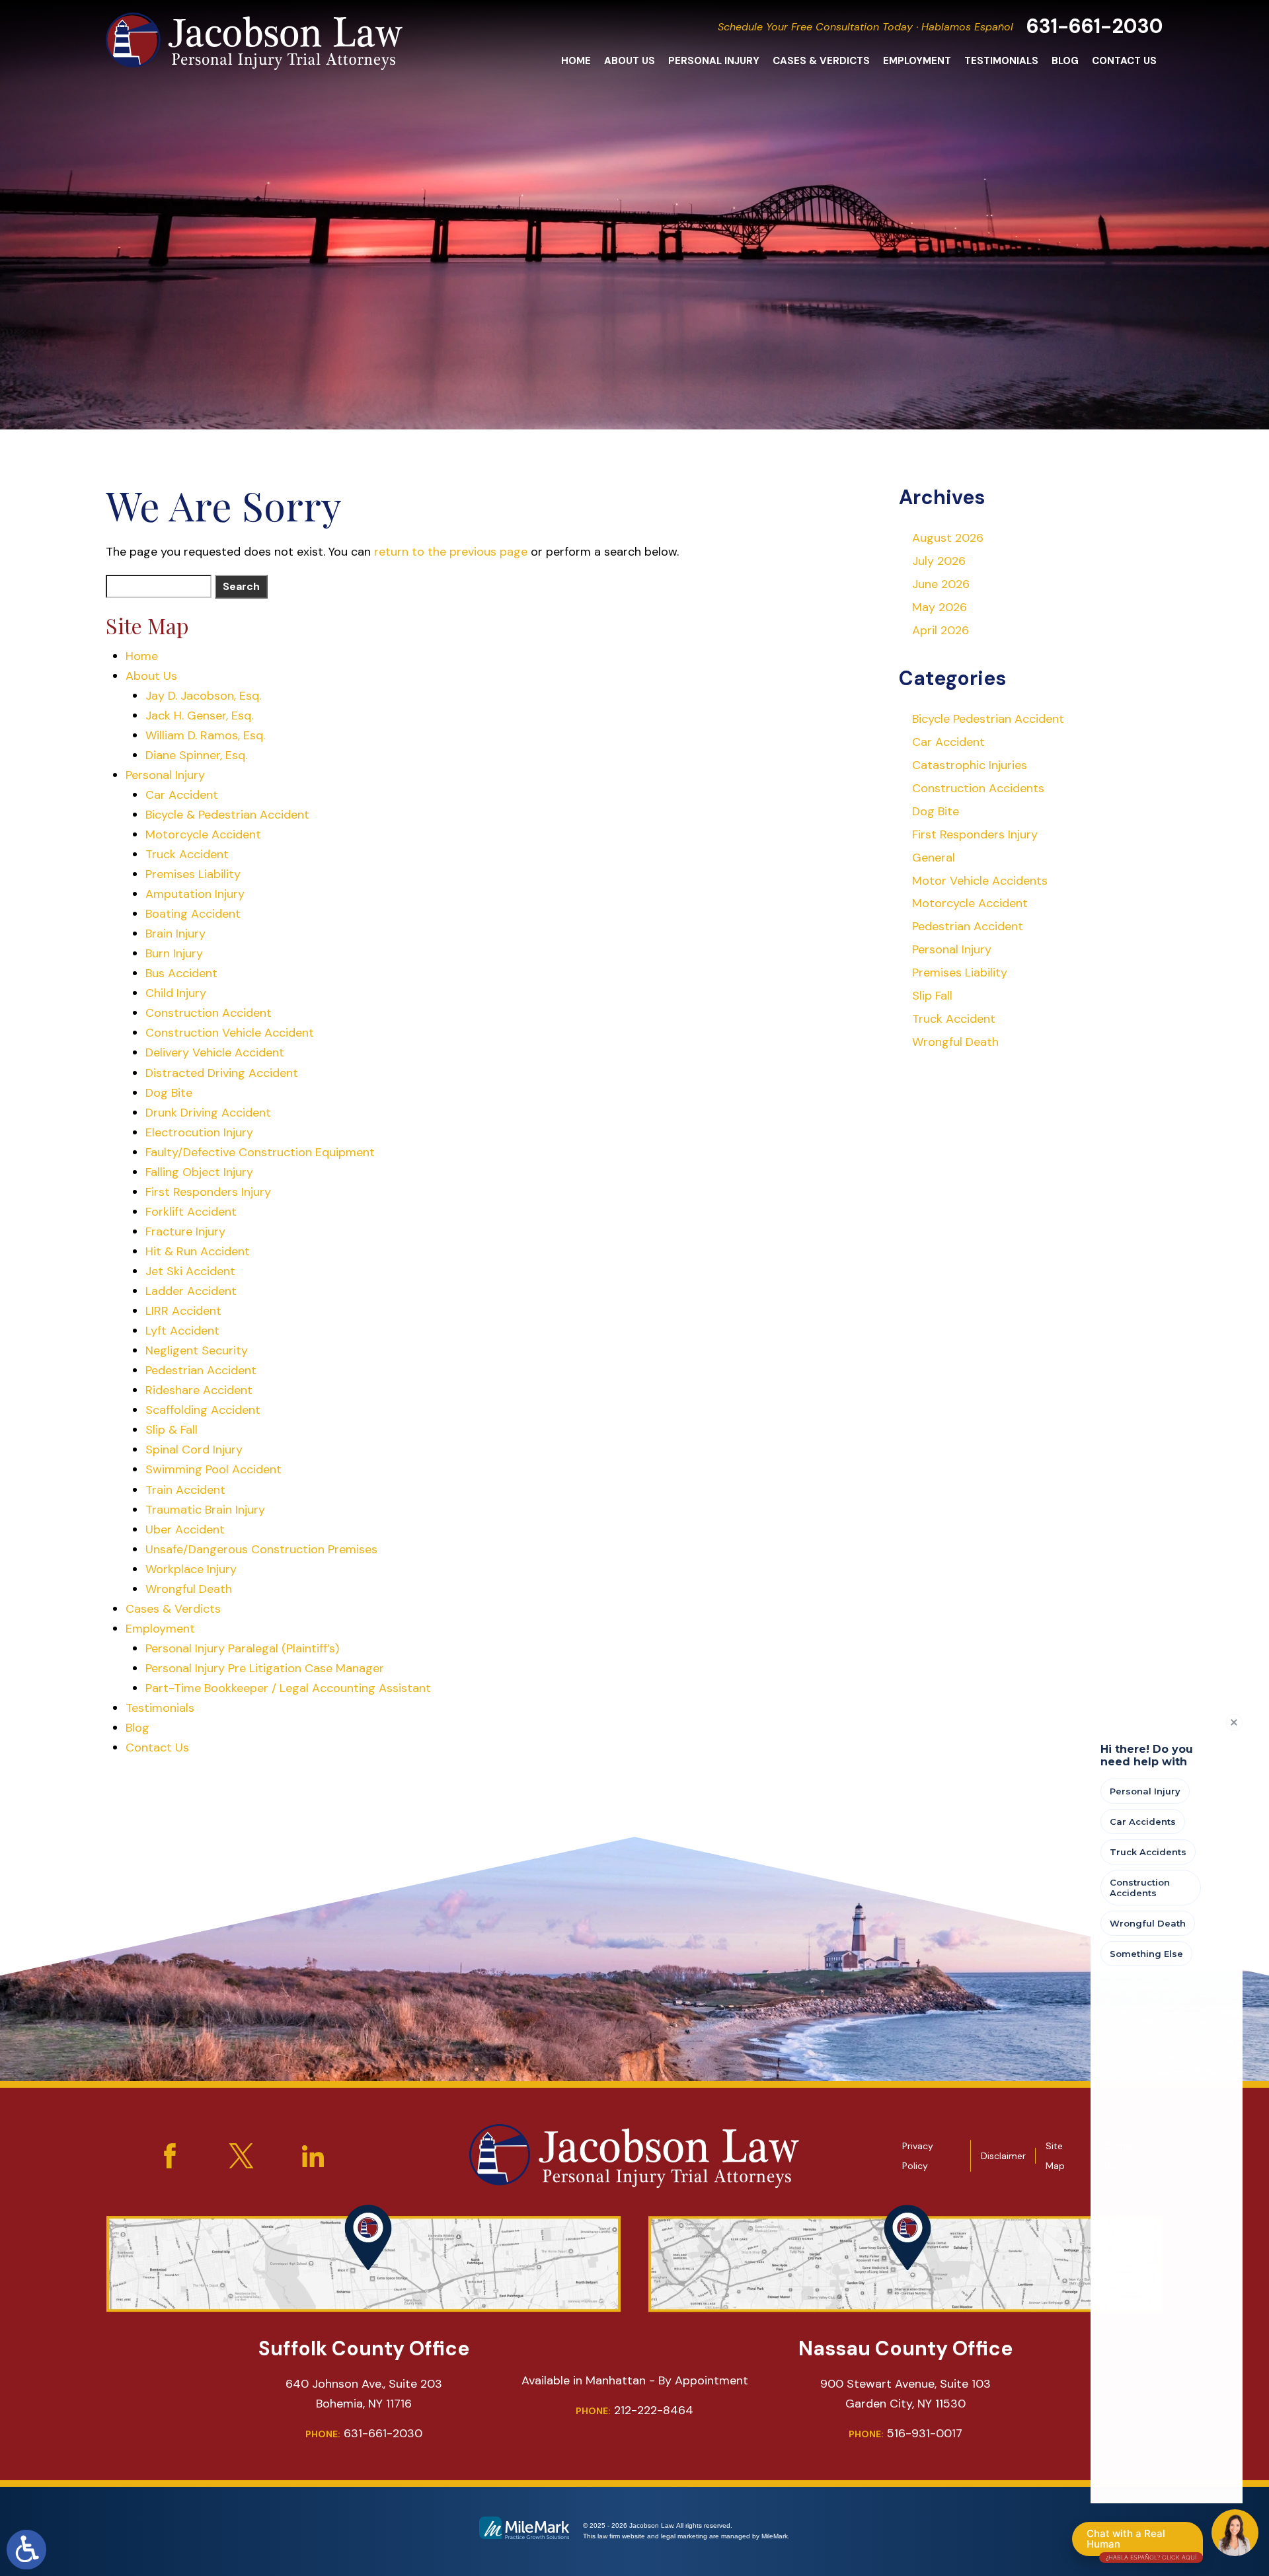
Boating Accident (193, 914)
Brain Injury (175, 934)
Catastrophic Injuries (970, 765)
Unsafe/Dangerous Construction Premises (261, 1549)
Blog (1065, 61)
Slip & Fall (172, 1430)
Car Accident (182, 795)
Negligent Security (197, 1350)
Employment (917, 61)
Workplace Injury (191, 1569)
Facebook (170, 2156)
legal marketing (684, 2536)
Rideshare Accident (199, 1390)
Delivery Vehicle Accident (215, 1052)
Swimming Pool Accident (213, 1469)
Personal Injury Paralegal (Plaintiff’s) (242, 1648)
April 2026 (941, 630)
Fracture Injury (185, 1232)
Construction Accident (209, 1013)
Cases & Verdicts (821, 61)
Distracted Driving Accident (222, 1073)
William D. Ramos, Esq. (205, 735)
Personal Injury (714, 61)
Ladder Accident (191, 1291)
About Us (630, 61)
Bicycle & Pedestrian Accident (227, 815)
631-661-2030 (1095, 26)
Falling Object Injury (199, 1172)
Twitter (241, 2156)
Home (576, 61)
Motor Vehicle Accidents (980, 881)
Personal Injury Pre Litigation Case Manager (265, 1668)
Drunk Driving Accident (208, 1113)
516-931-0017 (905, 2433)
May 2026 (940, 607)
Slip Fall (932, 996)
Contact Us (1124, 61)
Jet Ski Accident (190, 1271)
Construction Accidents (978, 788)
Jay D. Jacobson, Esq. (203, 696)
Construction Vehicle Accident (230, 1033)
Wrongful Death (189, 1589)
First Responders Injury (208, 1192)
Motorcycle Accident (203, 834)
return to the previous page (451, 552)
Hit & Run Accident (198, 1251)
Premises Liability (193, 874)
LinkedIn (313, 2156)
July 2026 (939, 561)
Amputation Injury (195, 894)
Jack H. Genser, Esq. (199, 716)
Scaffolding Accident (203, 1410)
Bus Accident (181, 973)
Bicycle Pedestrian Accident (988, 719)
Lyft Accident (182, 1331)
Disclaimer (1003, 2156)
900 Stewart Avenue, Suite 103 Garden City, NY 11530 (905, 2394)
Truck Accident (187, 854)
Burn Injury (174, 953)
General (934, 858)
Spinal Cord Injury (194, 1450)
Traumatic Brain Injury (205, 1510)
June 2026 (941, 584)
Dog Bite (169, 1093)
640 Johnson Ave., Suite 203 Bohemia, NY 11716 (364, 2394)
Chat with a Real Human (1141, 2542)
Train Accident (185, 1490)
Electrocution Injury (199, 1132)
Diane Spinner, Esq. (196, 755)
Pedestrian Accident (201, 1370)
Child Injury (176, 993)
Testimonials (1001, 61)
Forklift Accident (191, 1212)
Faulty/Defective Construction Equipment (260, 1152)
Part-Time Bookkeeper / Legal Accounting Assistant (288, 1688)
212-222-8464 (634, 2410)
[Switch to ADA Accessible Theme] (26, 2550)
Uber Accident (185, 1529)
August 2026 (948, 538)
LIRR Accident (183, 1311)
